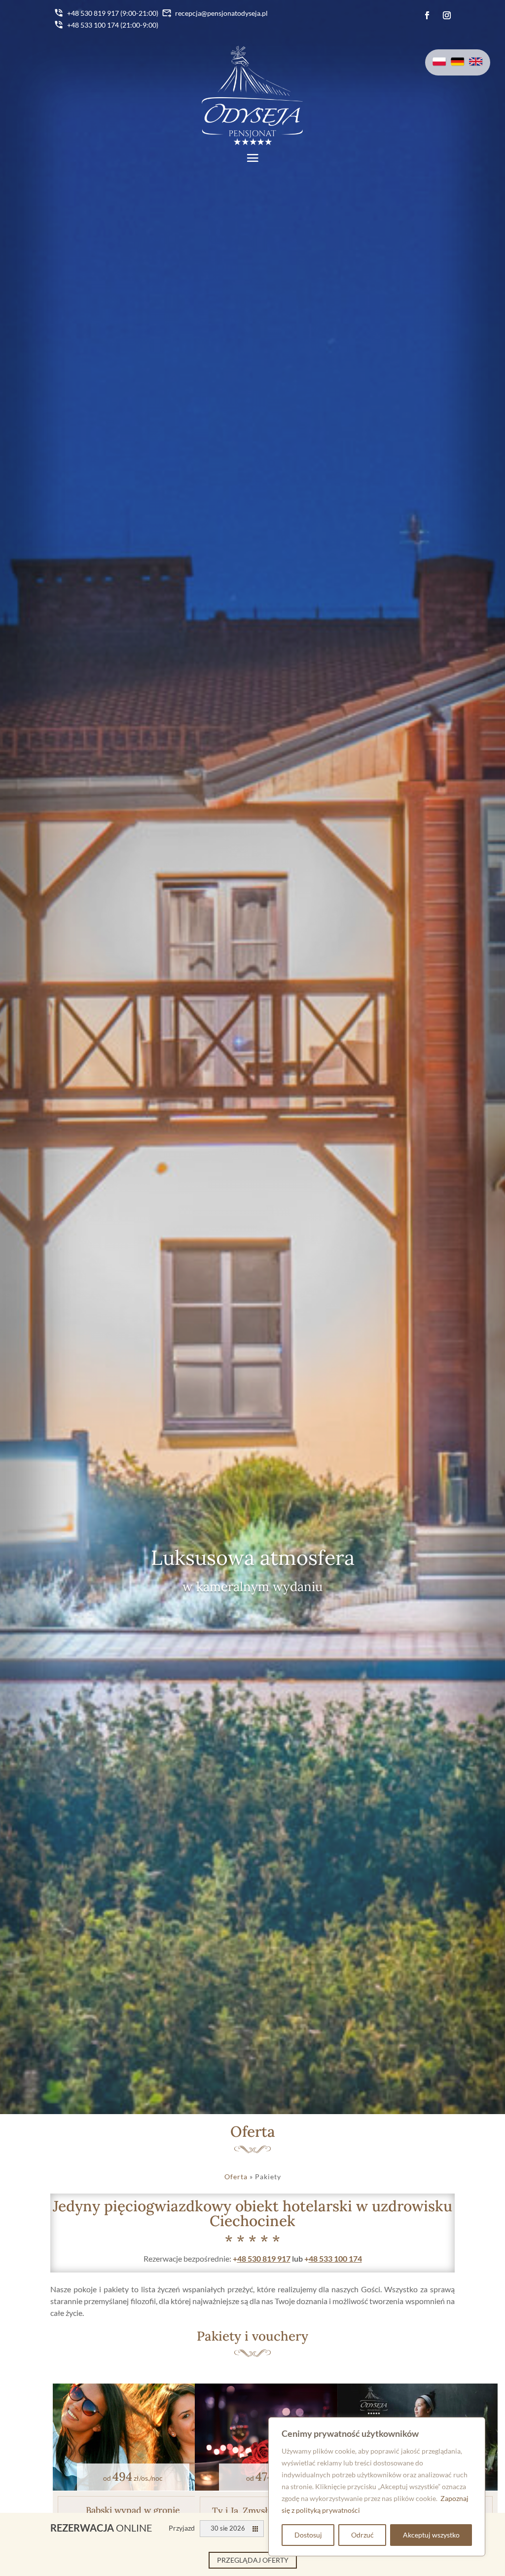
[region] (377, 2487)
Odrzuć (362, 2535)
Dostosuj (308, 2535)
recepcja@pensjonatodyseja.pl (221, 13)
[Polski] (439, 63)
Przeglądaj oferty (253, 2560)
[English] (476, 63)
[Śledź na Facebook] (427, 15)
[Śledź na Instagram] (447, 15)
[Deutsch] (458, 63)
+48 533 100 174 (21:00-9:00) (113, 25)
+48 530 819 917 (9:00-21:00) (113, 13)
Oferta (236, 2177)
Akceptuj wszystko (431, 2535)
